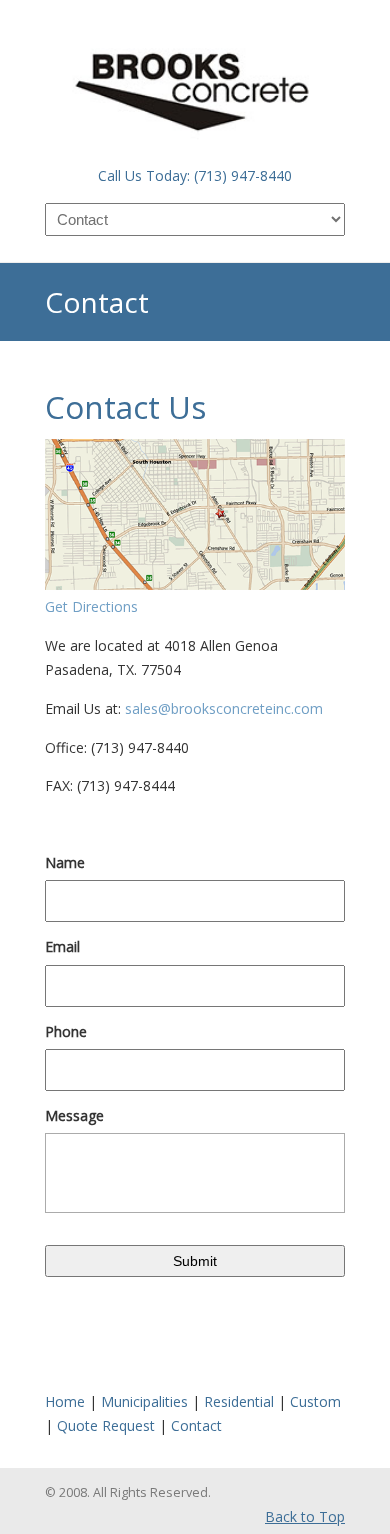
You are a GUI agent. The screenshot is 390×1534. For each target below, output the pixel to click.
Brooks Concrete (195, 81)
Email (62, 947)
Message (74, 1116)
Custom (315, 1401)
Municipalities (144, 1401)
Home (65, 1401)
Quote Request (106, 1425)
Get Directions (91, 606)
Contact (196, 1425)
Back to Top (305, 1516)
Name (65, 863)
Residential (239, 1401)
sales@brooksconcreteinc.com (222, 708)
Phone (66, 1032)
